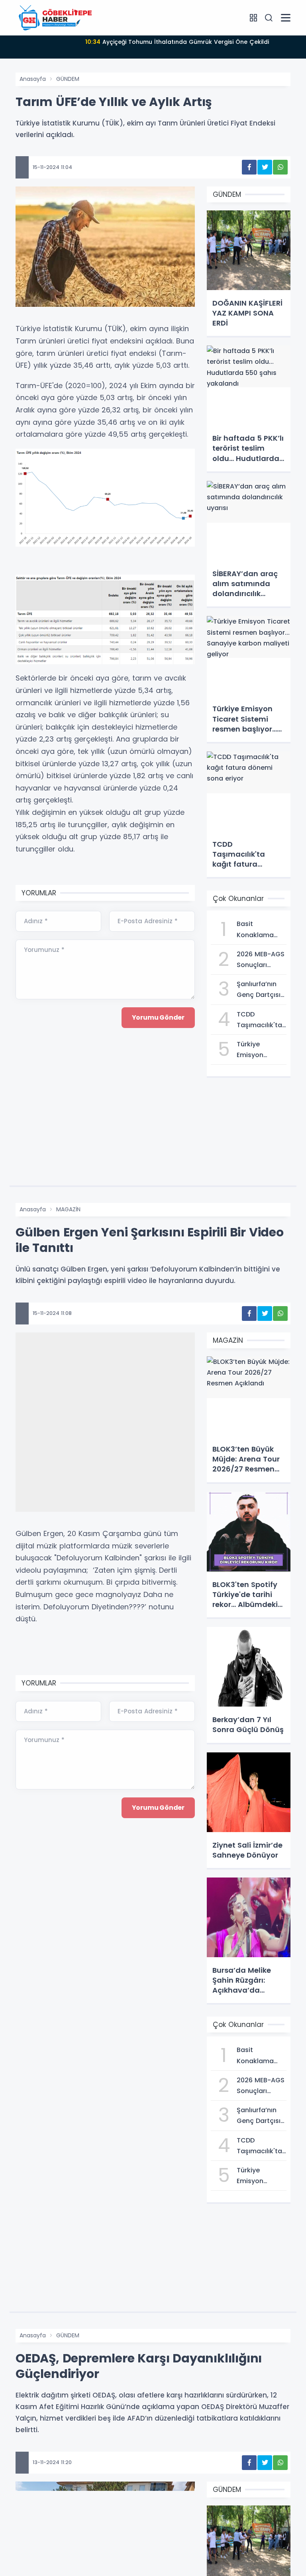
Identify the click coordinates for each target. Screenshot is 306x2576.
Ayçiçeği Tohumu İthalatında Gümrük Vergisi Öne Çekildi (177, 42)
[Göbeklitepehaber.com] (55, 18)
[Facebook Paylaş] (249, 167)
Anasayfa (33, 79)
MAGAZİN (68, 1209)
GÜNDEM (68, 79)
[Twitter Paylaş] (265, 167)
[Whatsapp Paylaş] (280, 167)
